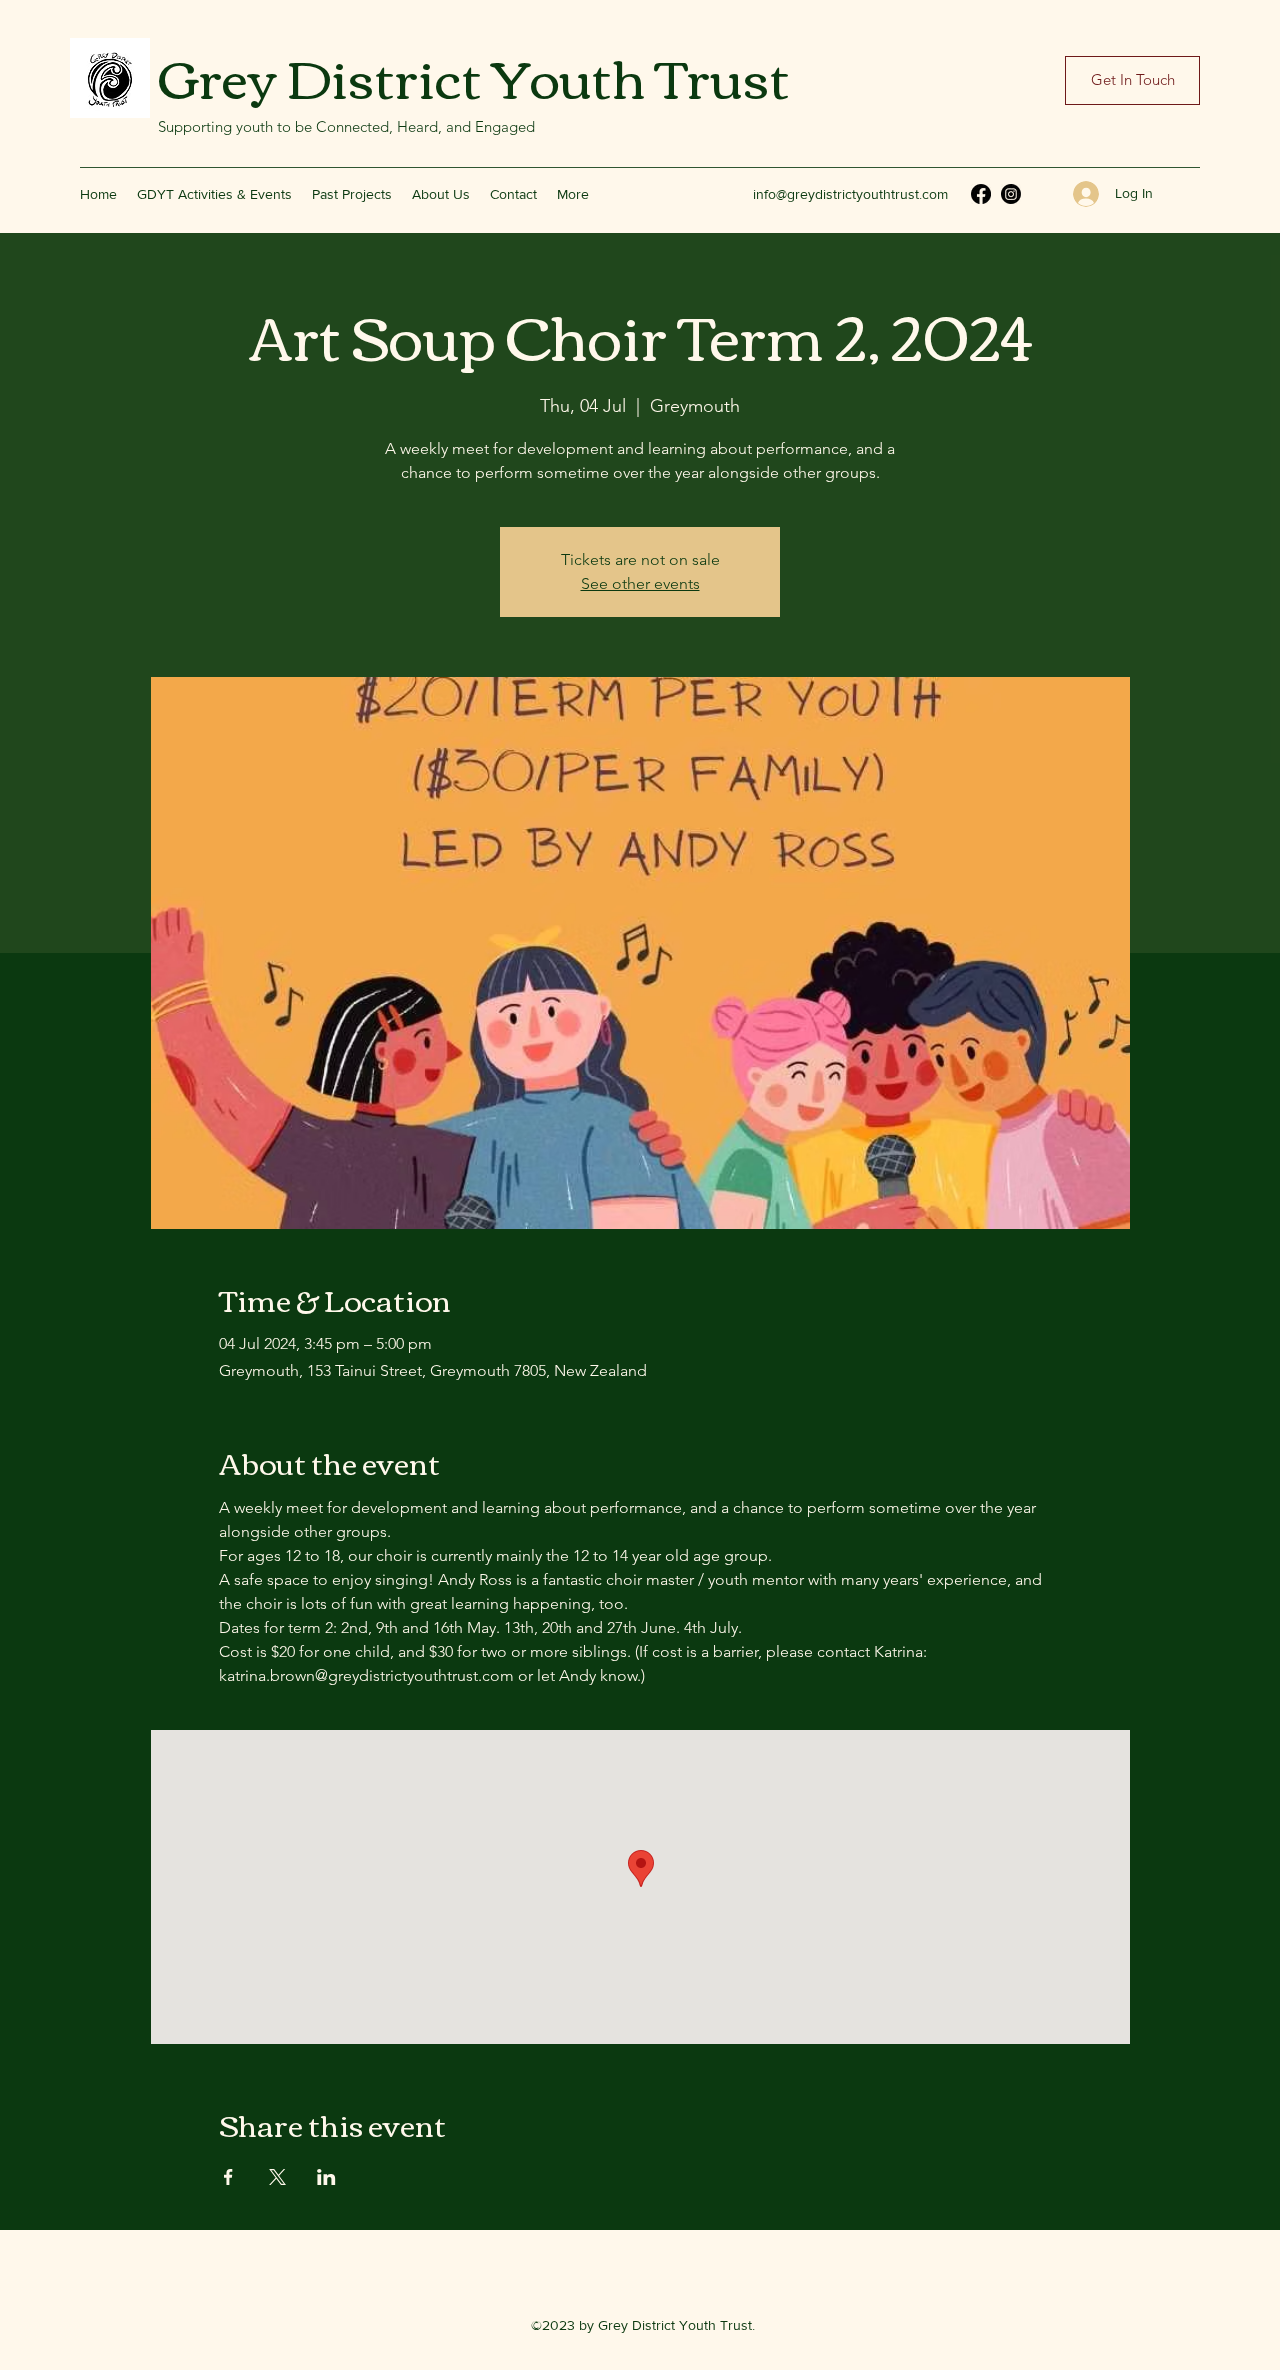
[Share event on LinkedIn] (326, 2177)
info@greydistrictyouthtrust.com (850, 194)
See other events (640, 583)
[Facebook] (981, 194)
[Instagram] (1011, 194)
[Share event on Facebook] (228, 2177)
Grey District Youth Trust (474, 75)
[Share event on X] (277, 2177)
